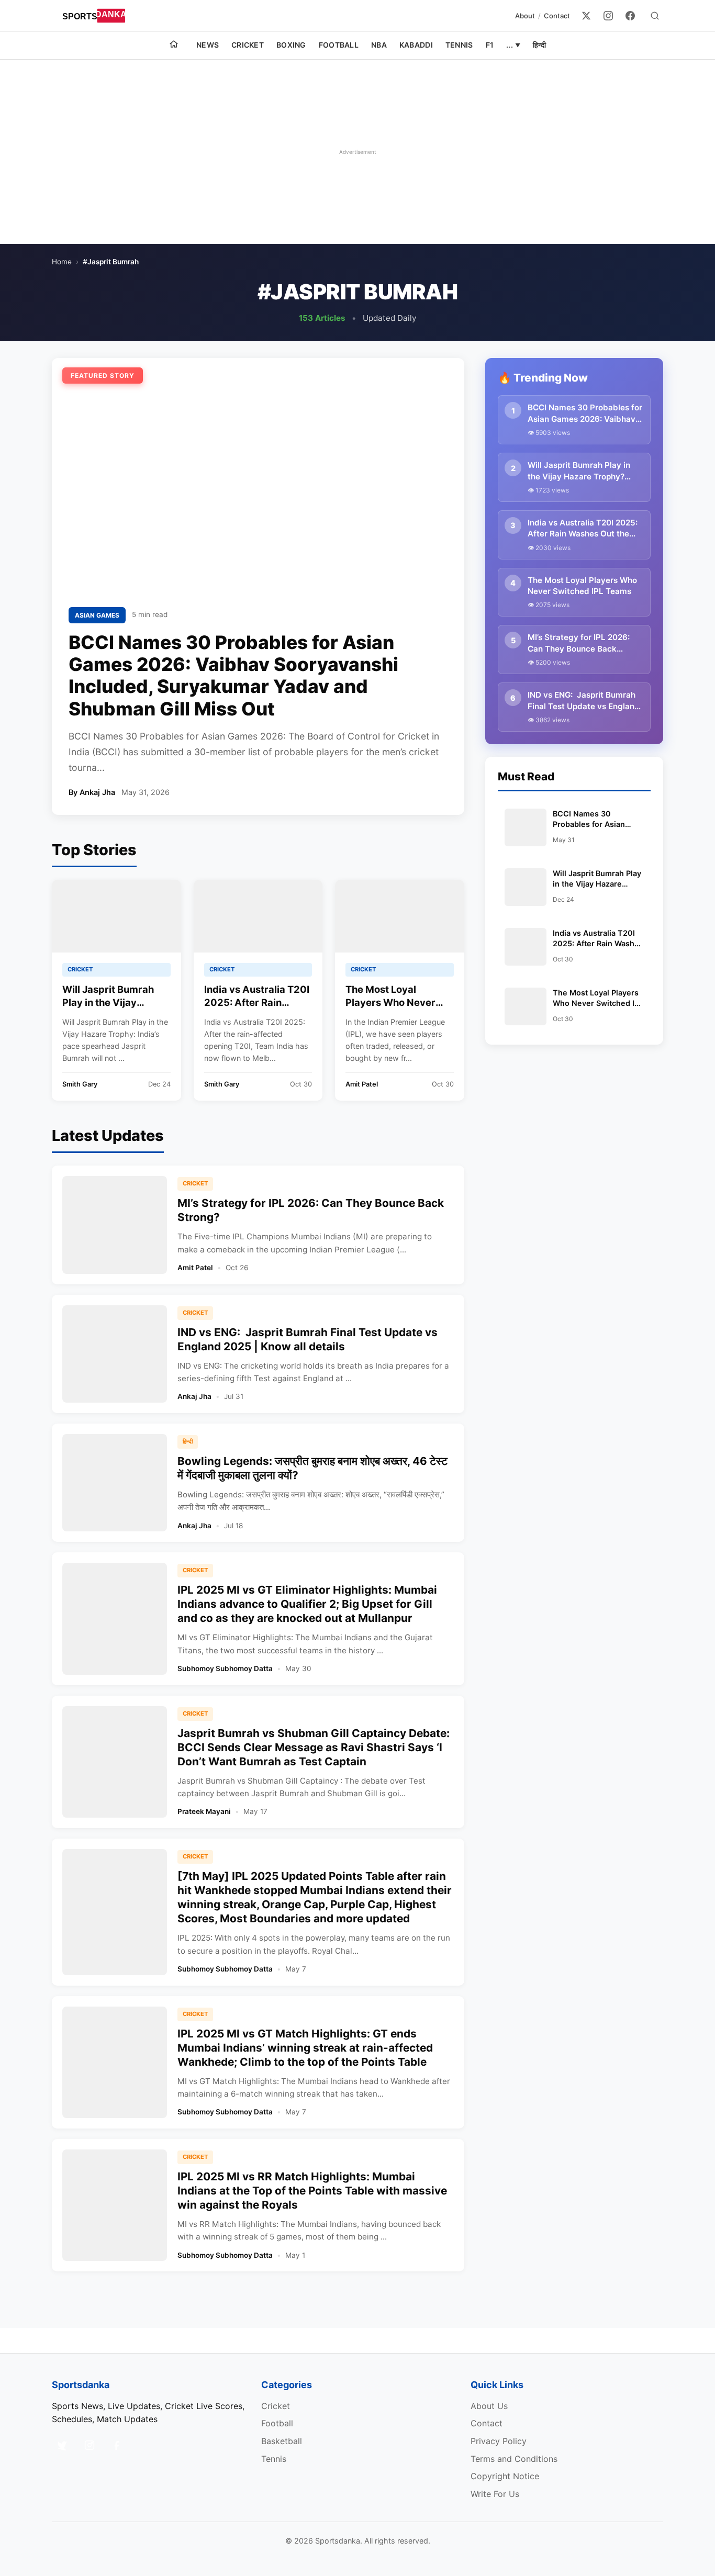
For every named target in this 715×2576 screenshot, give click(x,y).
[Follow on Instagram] (90, 2445)
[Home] (174, 46)
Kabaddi (416, 45)
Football (339, 45)
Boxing (291, 45)
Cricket (248, 45)
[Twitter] (586, 16)
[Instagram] (608, 16)
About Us (489, 2406)
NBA (379, 45)
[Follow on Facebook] (117, 2445)
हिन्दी (539, 45)
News (208, 45)
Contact (557, 16)
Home (62, 262)
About (525, 16)
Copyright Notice (505, 2476)
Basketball (282, 2441)
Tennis (459, 45)
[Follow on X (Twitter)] (62, 2445)
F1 (490, 45)
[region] (357, 152)
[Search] (655, 16)
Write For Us (495, 2494)
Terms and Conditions (514, 2459)
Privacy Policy (499, 2441)
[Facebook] (630, 16)
